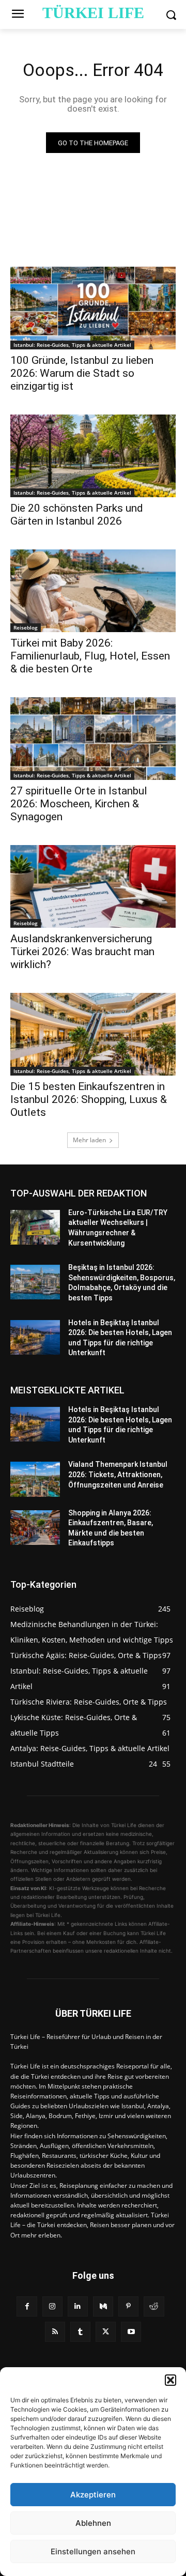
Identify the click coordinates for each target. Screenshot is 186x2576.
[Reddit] (154, 2306)
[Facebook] (27, 2306)
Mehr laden (89, 1140)
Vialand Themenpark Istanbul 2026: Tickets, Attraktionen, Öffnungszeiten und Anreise (118, 1474)
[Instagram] (52, 2306)
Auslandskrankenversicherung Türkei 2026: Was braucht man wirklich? (82, 952)
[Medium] (103, 2306)
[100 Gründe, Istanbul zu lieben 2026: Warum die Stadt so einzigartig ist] (93, 308)
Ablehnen (93, 2523)
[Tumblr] (80, 2332)
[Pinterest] (128, 2306)
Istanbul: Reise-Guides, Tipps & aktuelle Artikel (72, 345)
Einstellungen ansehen (93, 2551)
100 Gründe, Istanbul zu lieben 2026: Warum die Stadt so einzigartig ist (82, 373)
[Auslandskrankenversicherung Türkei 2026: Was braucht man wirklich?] (93, 886)
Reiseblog (26, 627)
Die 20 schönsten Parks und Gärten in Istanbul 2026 (77, 515)
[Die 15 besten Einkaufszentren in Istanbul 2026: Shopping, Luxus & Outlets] (93, 1034)
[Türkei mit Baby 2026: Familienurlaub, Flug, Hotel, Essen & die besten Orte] (93, 591)
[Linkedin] (78, 2306)
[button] (171, 2380)
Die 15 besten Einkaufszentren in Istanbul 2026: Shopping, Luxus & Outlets (89, 1099)
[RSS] (55, 2332)
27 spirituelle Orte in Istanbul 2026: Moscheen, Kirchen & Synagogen (79, 804)
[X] (106, 2332)
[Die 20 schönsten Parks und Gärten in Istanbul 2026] (93, 456)
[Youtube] (131, 2332)
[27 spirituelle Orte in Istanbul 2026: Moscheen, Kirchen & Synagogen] (93, 739)
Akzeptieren (93, 2495)
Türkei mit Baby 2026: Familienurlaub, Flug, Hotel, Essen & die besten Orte (90, 656)
